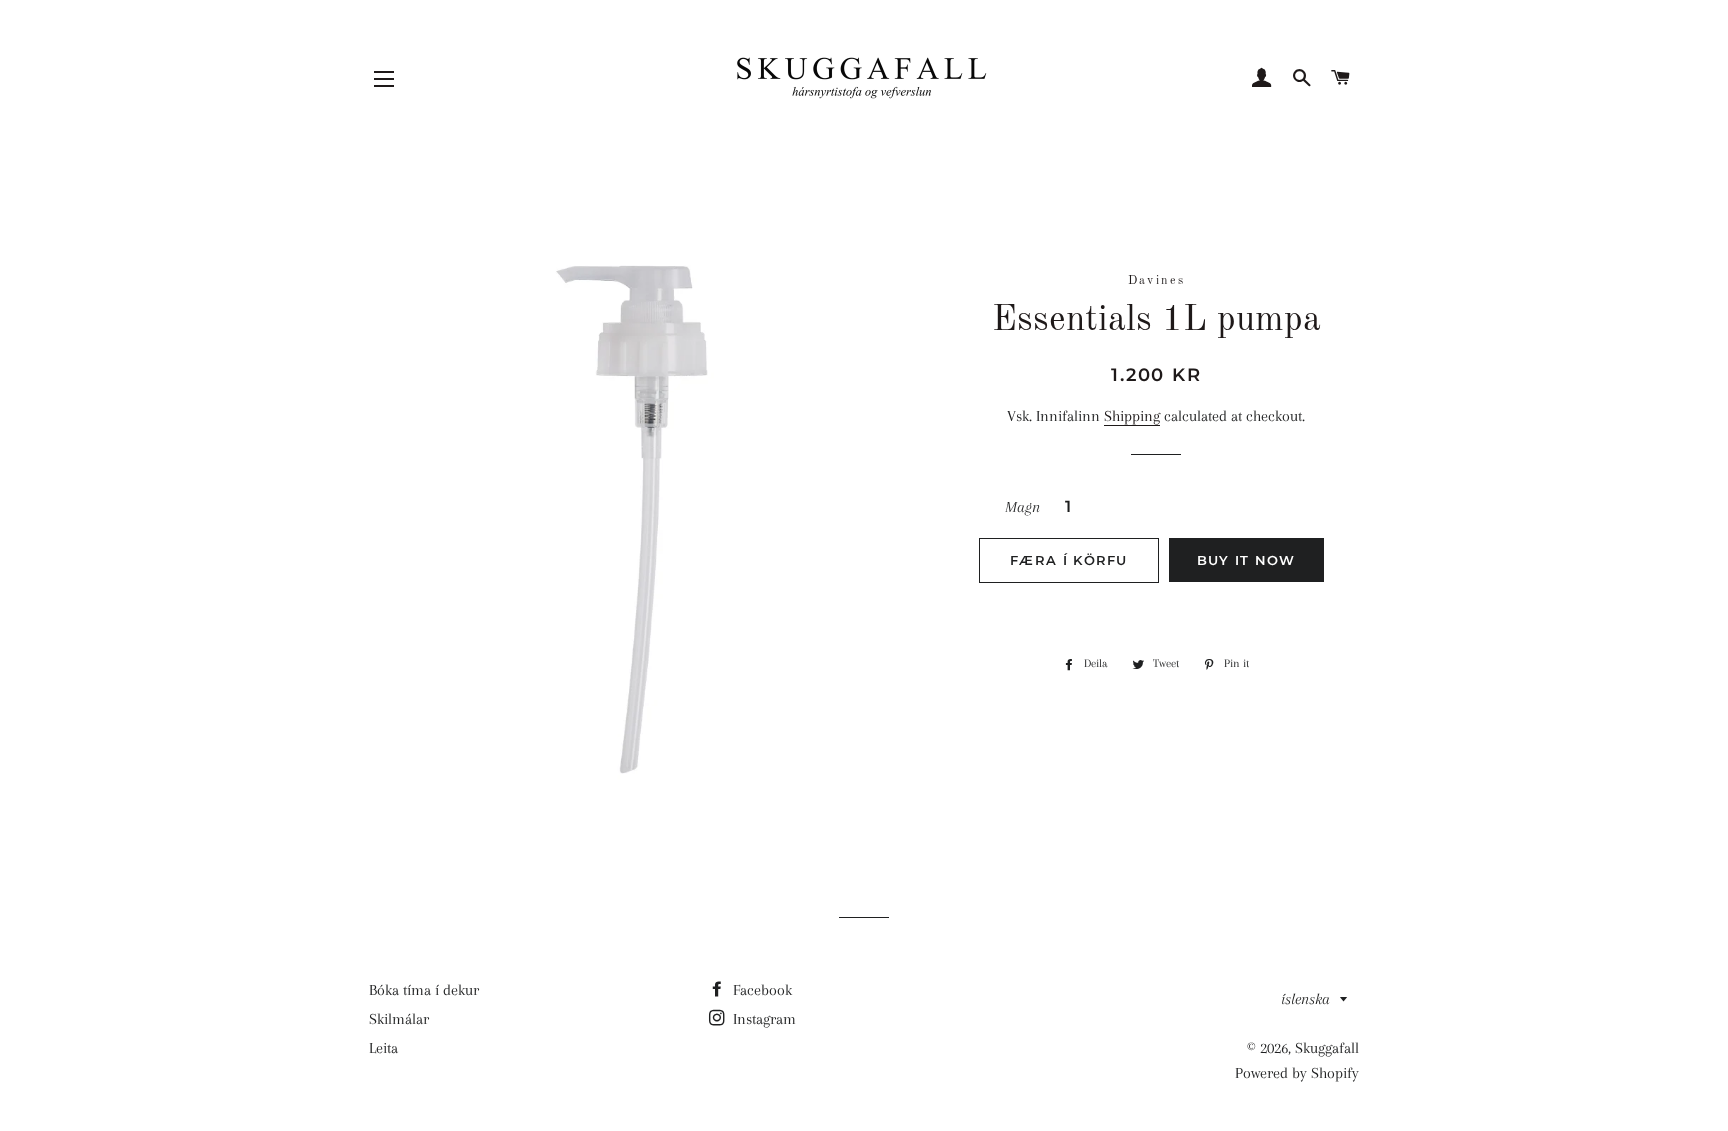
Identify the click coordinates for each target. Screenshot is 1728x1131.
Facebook (760, 990)
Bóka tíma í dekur (424, 990)
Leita (383, 1048)
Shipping (1132, 416)
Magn (1022, 507)
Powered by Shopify (1297, 1073)
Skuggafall (1327, 1048)
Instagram (762, 1019)
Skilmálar (399, 1019)
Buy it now (1246, 560)
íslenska (1305, 999)
